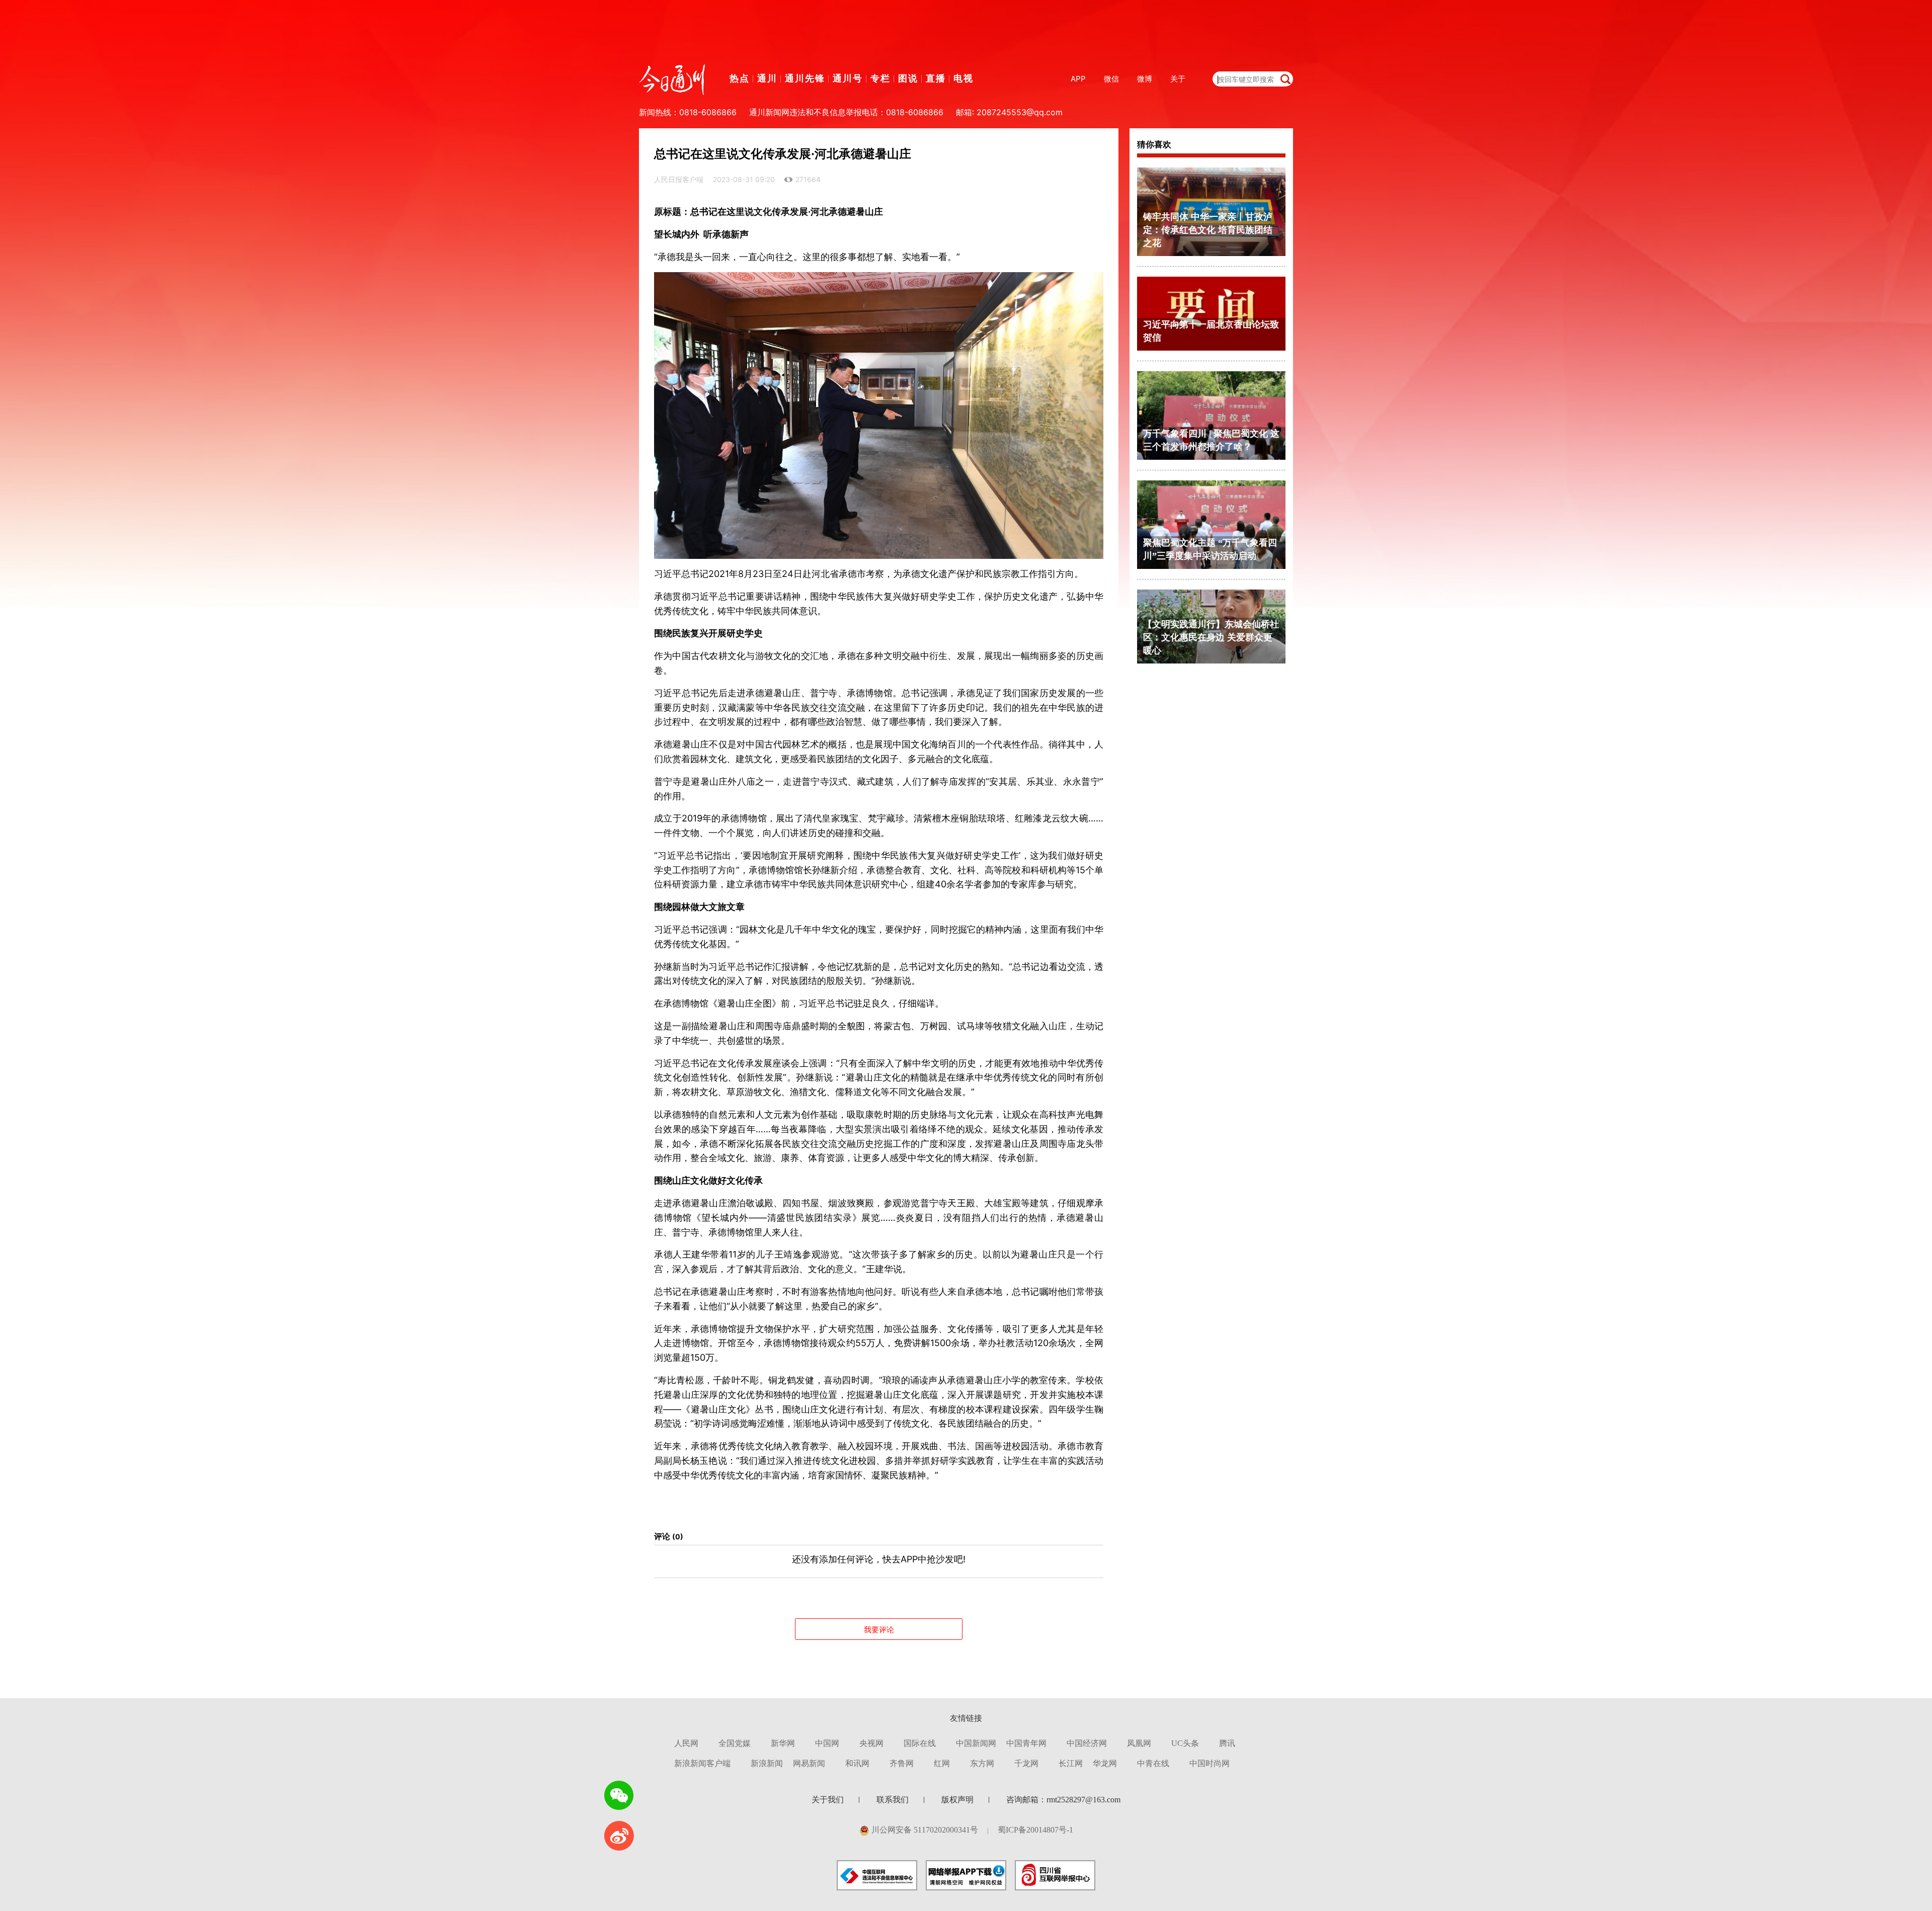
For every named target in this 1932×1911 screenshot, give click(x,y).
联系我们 (893, 1800)
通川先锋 (805, 78)
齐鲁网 (902, 1763)
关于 (1178, 79)
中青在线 (1153, 1763)
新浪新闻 (767, 1763)
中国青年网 (1026, 1743)
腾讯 (1227, 1743)
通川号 (848, 78)
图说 (908, 78)
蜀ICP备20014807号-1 (1035, 1830)
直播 (936, 78)
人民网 (686, 1743)
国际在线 (920, 1743)
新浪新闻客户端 (702, 1763)
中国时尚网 (1210, 1763)
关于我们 (828, 1800)
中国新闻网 (976, 1743)
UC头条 (1185, 1743)
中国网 (827, 1743)
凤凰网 (1139, 1743)
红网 (942, 1763)
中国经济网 (1087, 1743)
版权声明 (957, 1800)
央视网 (871, 1743)
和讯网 (857, 1763)
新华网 (783, 1743)
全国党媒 (735, 1743)
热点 (740, 78)
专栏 (880, 78)
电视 (963, 78)
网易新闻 (809, 1763)
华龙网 (1105, 1763)
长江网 (1071, 1763)
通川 (767, 78)
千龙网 (1026, 1763)
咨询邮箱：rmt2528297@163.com (1063, 1800)
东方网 (982, 1763)
